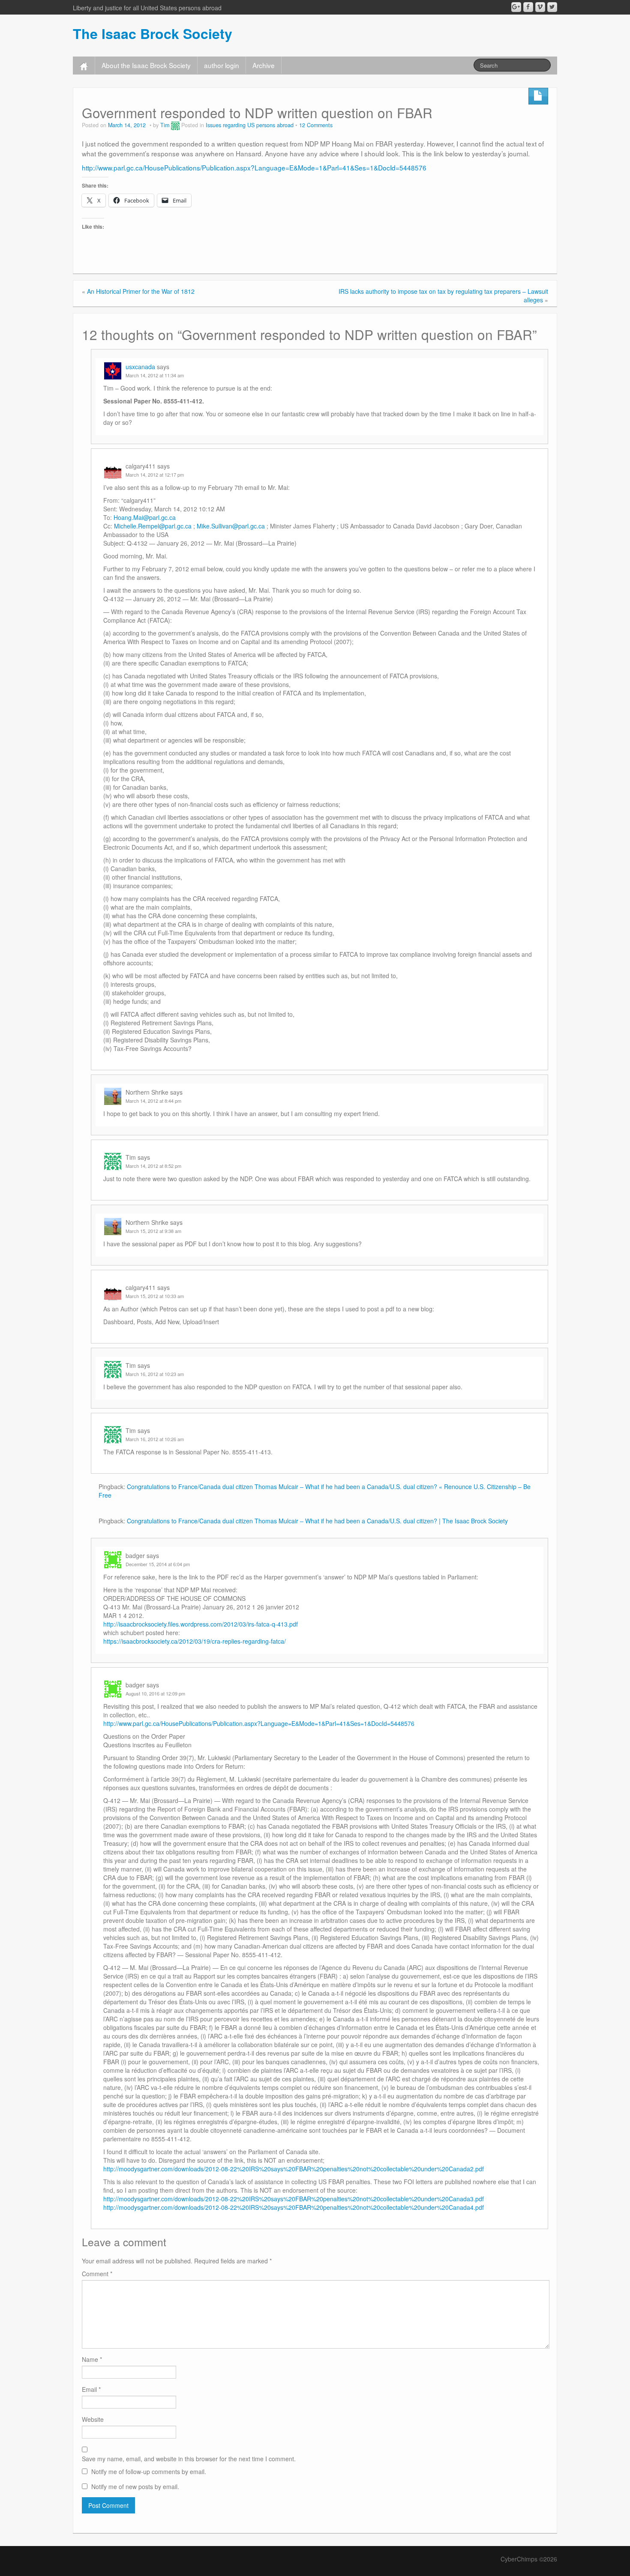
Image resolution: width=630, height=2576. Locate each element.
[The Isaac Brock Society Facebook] (528, 7)
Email (91, 2389)
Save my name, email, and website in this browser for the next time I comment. (189, 2459)
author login (222, 65)
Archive (264, 65)
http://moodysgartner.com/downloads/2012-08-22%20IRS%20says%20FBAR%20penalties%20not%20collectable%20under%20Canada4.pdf (294, 2207)
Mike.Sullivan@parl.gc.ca (231, 526)
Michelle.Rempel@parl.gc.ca (153, 526)
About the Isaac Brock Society (146, 65)
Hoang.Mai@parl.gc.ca (145, 517)
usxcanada (140, 367)
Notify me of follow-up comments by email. (149, 2472)
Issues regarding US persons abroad (250, 125)
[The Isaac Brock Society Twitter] (552, 7)
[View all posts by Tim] (175, 125)
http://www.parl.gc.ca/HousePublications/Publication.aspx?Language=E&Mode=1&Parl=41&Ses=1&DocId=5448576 (254, 167)
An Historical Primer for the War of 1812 (141, 291)
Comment (97, 2274)
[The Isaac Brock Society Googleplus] (516, 7)
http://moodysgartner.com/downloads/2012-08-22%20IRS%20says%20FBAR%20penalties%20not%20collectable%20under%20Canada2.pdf (294, 2169)
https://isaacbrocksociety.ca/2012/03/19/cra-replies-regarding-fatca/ (195, 1641)
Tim (165, 125)
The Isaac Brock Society (153, 33)
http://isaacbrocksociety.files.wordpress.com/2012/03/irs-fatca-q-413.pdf (201, 1624)
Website (93, 2419)
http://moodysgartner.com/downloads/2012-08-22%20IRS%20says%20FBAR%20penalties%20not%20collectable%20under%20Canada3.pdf (294, 2199)
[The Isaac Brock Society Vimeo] (540, 7)
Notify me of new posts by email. (135, 2486)
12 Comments (316, 125)
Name (92, 2359)
